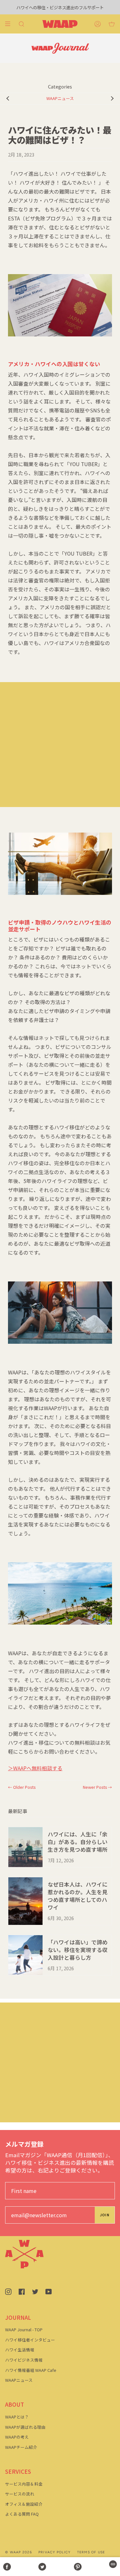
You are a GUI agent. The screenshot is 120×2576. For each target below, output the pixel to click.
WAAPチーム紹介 (21, 2447)
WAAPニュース (60, 98)
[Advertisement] (60, 745)
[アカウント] (98, 24)
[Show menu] (10, 24)
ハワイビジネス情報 (24, 2360)
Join (105, 2215)
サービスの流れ (20, 2494)
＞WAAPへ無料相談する (35, 1768)
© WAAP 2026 (19, 2552)
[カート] (112, 24)
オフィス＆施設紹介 (24, 2504)
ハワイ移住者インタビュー (30, 2340)
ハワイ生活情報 (20, 2350)
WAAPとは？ (17, 2417)
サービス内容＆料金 (24, 2484)
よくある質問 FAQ (22, 2514)
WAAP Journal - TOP (24, 2330)
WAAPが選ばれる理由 (25, 2427)
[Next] (112, 98)
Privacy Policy (55, 2552)
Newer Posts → (97, 1787)
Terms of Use (91, 2552)
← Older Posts (22, 1787)
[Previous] (8, 98)
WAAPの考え (17, 2437)
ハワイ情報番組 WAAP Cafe (31, 2370)
